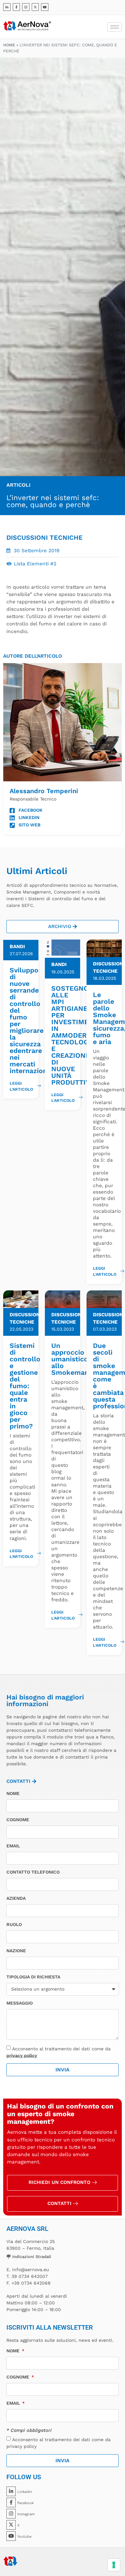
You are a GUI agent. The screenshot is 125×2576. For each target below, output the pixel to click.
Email (13, 1846)
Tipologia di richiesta (33, 1977)
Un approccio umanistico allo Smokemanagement (84, 1359)
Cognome (18, 1820)
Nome (13, 1794)
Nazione (16, 1951)
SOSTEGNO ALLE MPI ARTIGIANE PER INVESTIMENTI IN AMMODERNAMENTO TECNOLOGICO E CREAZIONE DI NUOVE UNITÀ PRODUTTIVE (86, 1035)
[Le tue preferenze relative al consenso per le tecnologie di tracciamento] (114, 2565)
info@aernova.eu (31, 2270)
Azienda (16, 1898)
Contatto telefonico (33, 1872)
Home (9, 45)
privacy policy (22, 2055)
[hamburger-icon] (115, 27)
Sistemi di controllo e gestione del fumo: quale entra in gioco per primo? (25, 1386)
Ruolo (14, 1925)
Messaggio (20, 2003)
